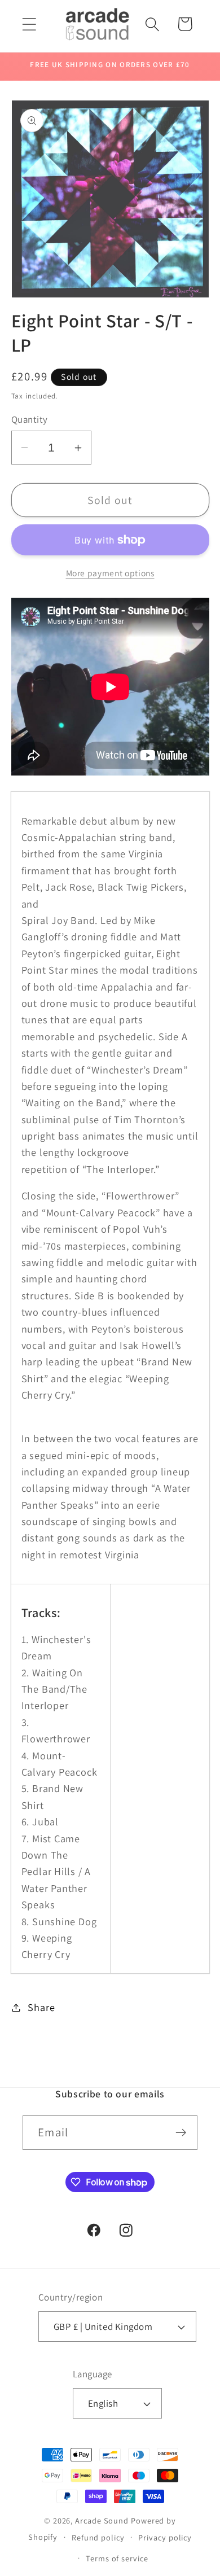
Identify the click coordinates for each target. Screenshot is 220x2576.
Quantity (30, 419)
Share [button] (41, 2007)
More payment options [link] (110, 573)
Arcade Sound (102, 2520)
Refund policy (98, 2537)
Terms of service (117, 2558)
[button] (29, 24)
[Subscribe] (181, 2133)
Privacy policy (165, 2537)
